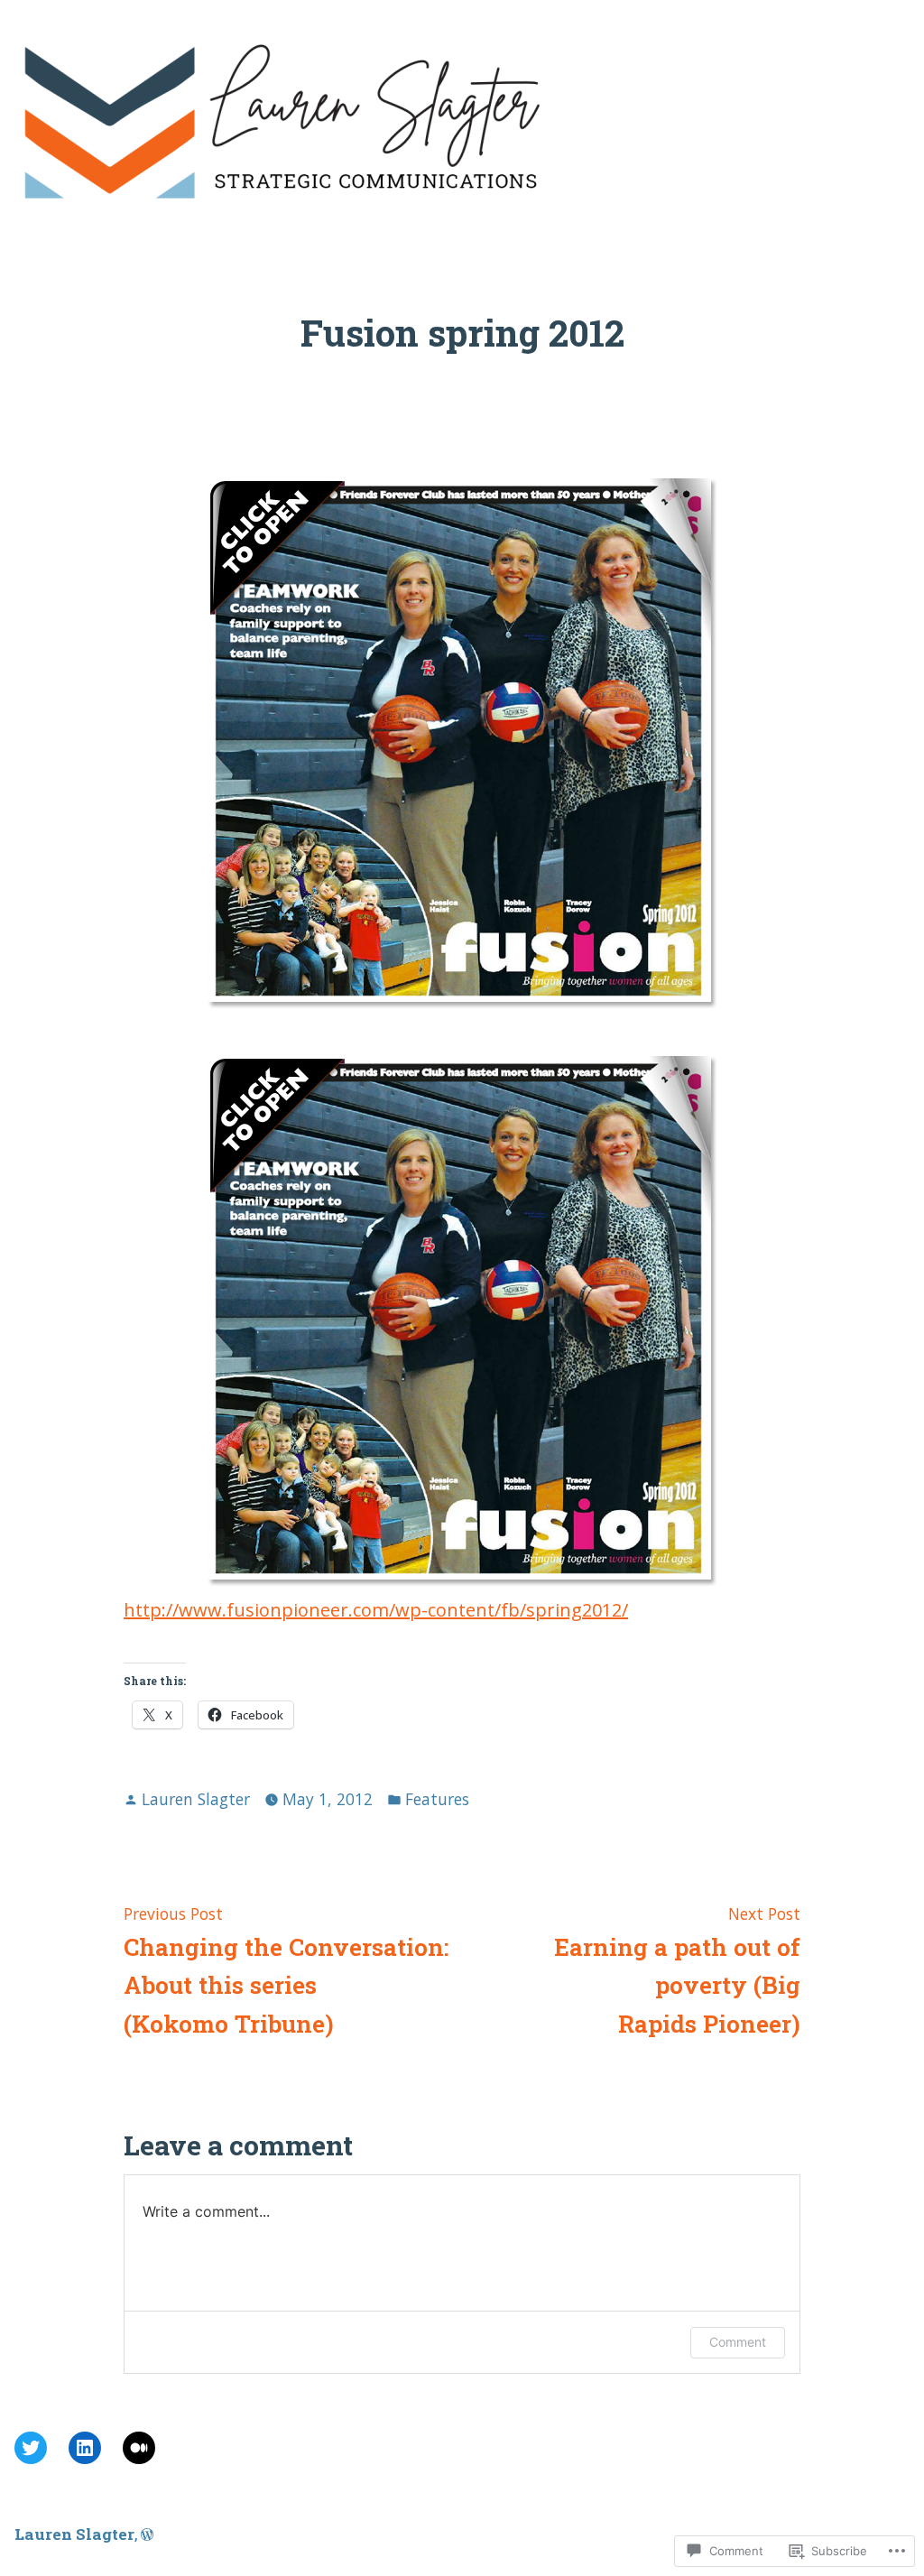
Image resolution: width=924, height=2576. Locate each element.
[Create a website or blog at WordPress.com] (147, 2534)
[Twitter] (31, 2448)
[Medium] (139, 2448)
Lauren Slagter (196, 1799)
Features (437, 1799)
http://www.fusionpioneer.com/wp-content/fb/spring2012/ (376, 1610)
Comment (738, 2342)
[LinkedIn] (85, 2448)
